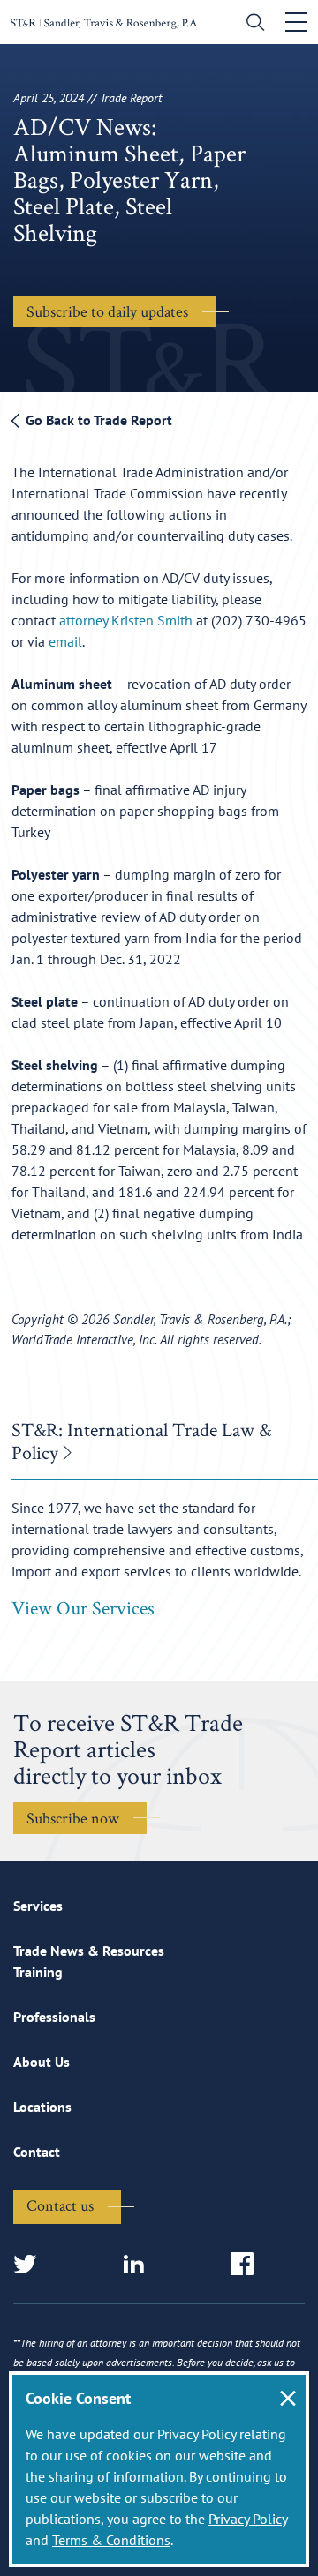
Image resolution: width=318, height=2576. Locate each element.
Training (38, 1972)
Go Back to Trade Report (97, 420)
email (65, 641)
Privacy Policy (248, 2519)
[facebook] (248, 2265)
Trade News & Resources (89, 1951)
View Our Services (83, 1607)
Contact (37, 2152)
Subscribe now (73, 1818)
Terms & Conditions (111, 2540)
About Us (42, 2062)
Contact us (60, 2205)
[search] (251, 24)
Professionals (54, 2017)
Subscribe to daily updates (107, 311)
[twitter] (30, 2265)
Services (38, 1906)
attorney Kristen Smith (126, 620)
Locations (42, 2107)
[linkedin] (139, 2265)
